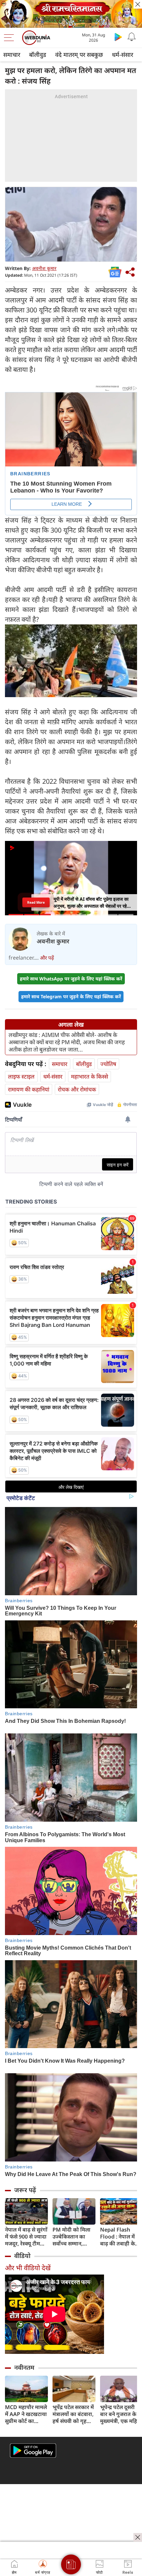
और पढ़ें (47, 958)
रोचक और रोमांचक (77, 1089)
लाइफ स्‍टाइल (21, 1076)
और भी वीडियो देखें (28, 2268)
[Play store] (118, 37)
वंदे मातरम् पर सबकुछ (79, 55)
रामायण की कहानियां (29, 1089)
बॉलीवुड (38, 55)
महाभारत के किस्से (89, 1076)
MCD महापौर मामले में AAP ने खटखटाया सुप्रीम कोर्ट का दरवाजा (26, 2414)
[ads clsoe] (138, 2537)
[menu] (11, 38)
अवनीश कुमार (44, 268)
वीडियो (22, 2256)
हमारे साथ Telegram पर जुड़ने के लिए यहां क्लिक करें (71, 996)
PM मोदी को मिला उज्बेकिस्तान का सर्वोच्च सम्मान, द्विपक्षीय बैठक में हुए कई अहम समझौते (73, 2237)
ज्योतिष (108, 1064)
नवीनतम (24, 2367)
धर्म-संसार (123, 55)
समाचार (12, 55)
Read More (36, 902)
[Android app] (33, 2451)
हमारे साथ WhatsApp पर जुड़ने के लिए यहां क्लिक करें (71, 979)
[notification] (131, 37)
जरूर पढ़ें (25, 2190)
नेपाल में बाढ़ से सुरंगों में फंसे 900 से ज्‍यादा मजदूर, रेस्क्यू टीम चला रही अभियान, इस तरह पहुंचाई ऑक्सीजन (26, 2237)
